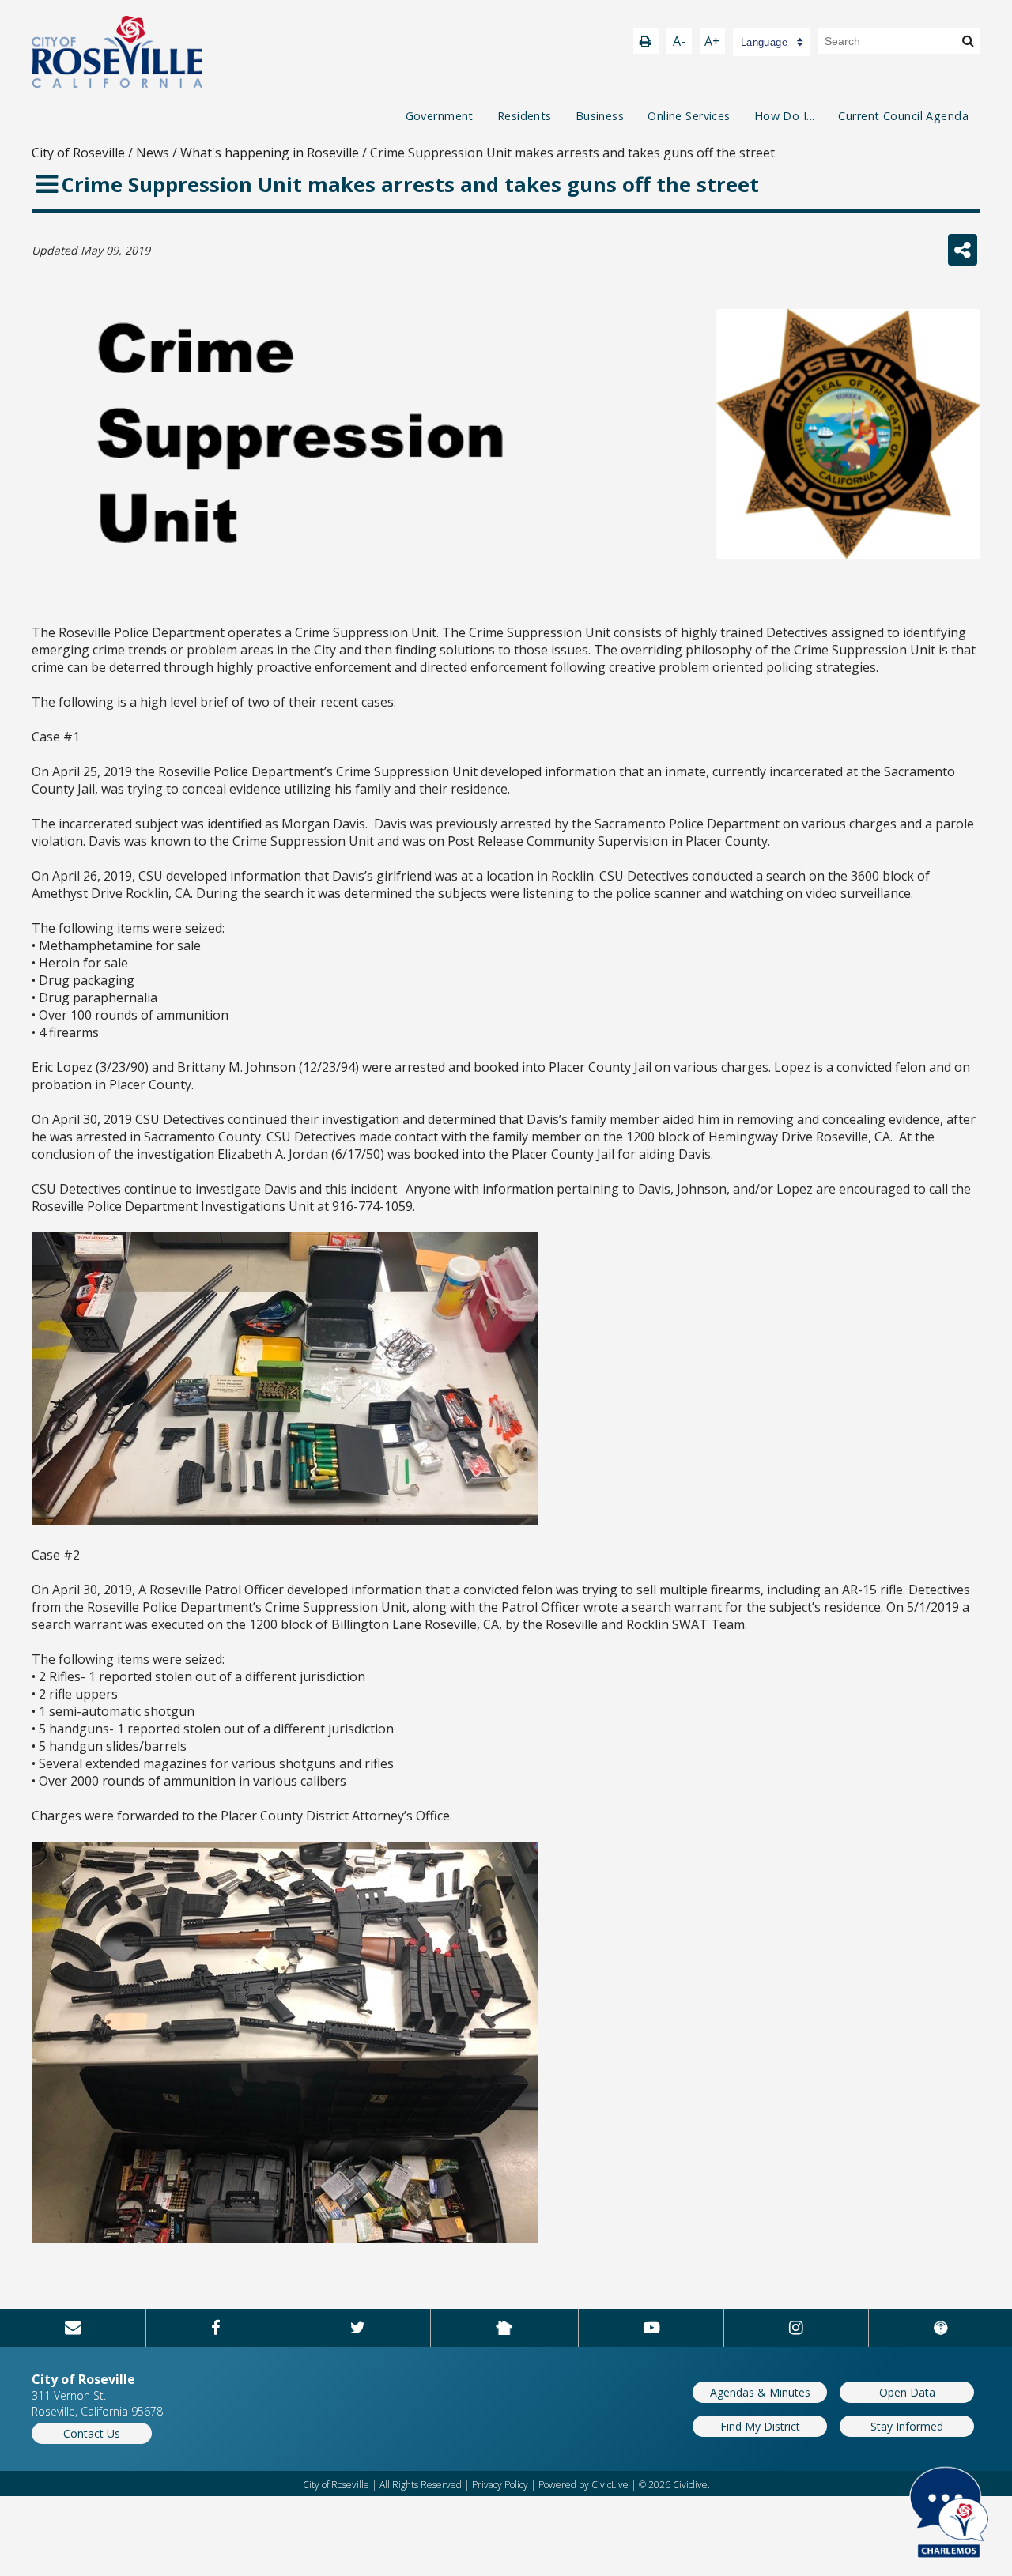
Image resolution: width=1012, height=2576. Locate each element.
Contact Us (92, 2433)
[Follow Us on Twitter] (358, 2328)
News (153, 153)
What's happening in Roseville (270, 153)
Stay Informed (907, 2426)
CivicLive (610, 2485)
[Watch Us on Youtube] (651, 2328)
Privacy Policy (500, 2485)
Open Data (907, 2392)
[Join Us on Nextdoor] (504, 2328)
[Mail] (73, 2328)
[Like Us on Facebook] (216, 2328)
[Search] (968, 40)
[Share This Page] (963, 250)
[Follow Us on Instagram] (796, 2328)
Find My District (760, 2426)
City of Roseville (78, 153)
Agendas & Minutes (760, 2392)
